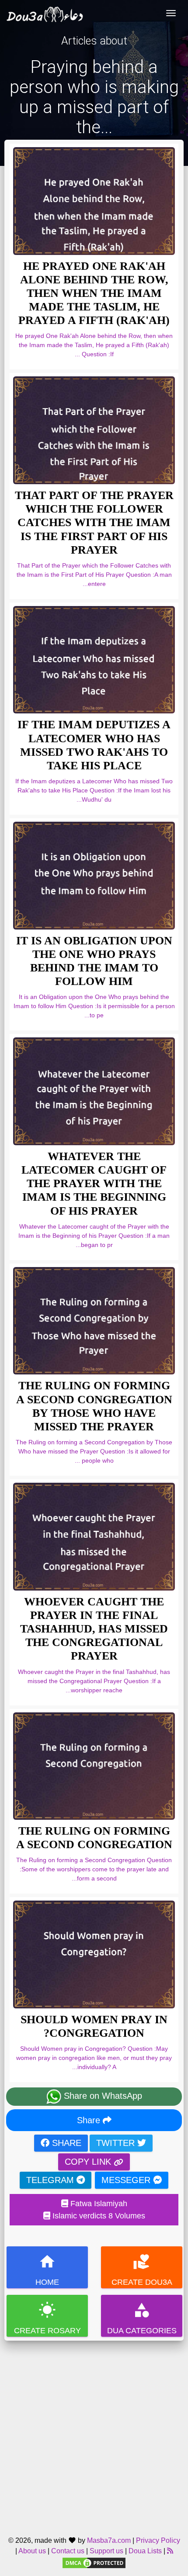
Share (90, 2120)
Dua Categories (142, 2318)
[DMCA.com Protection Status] (94, 2563)
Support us (106, 2551)
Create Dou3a (142, 2270)
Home (47, 2270)
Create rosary (47, 2318)
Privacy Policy (158, 2540)
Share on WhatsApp (102, 2096)
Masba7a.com (109, 2540)
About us (32, 2551)
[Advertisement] (94, 2435)
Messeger (127, 2180)
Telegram (51, 2180)
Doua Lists (145, 2551)
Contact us (68, 2551)
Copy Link (89, 2162)
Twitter (117, 2143)
